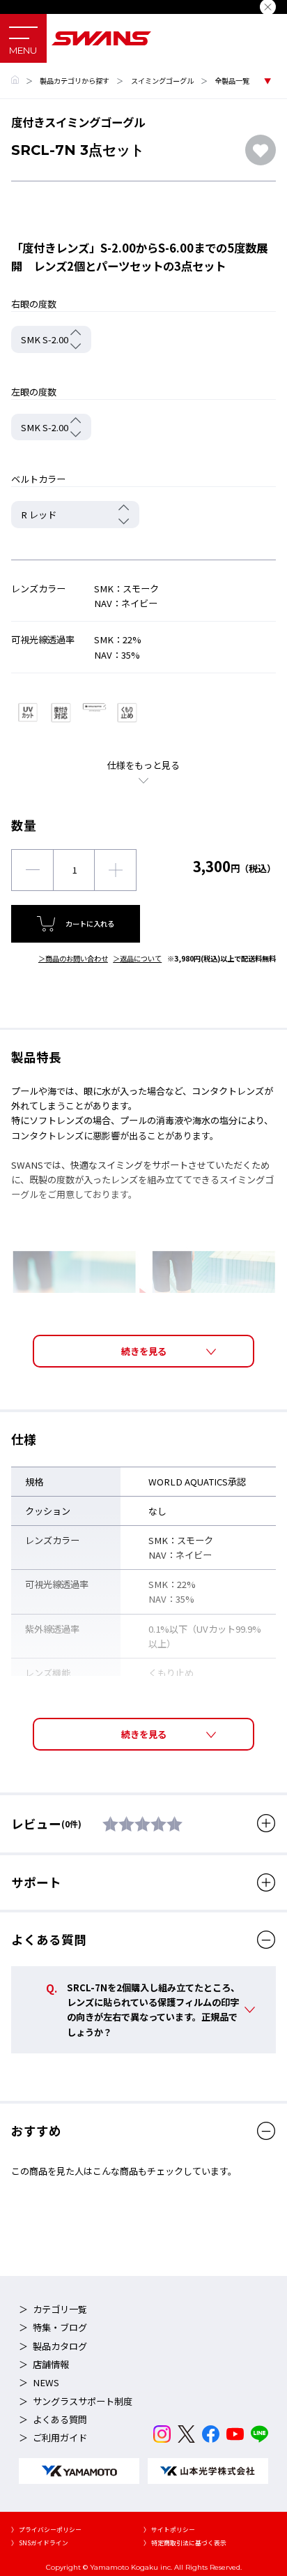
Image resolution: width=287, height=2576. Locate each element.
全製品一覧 (232, 81)
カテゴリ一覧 (60, 2309)
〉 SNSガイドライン (40, 2543)
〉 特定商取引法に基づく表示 (185, 2543)
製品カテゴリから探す (75, 81)
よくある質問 (60, 2419)
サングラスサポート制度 (83, 2401)
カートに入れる (90, 923)
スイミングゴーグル (162, 81)
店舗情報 (51, 2364)
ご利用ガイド (60, 2438)
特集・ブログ (60, 2327)
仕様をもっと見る (143, 765)
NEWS (46, 2382)
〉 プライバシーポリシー (46, 2530)
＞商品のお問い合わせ (73, 958)
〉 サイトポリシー (169, 2530)
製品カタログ (60, 2346)
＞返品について (137, 958)
